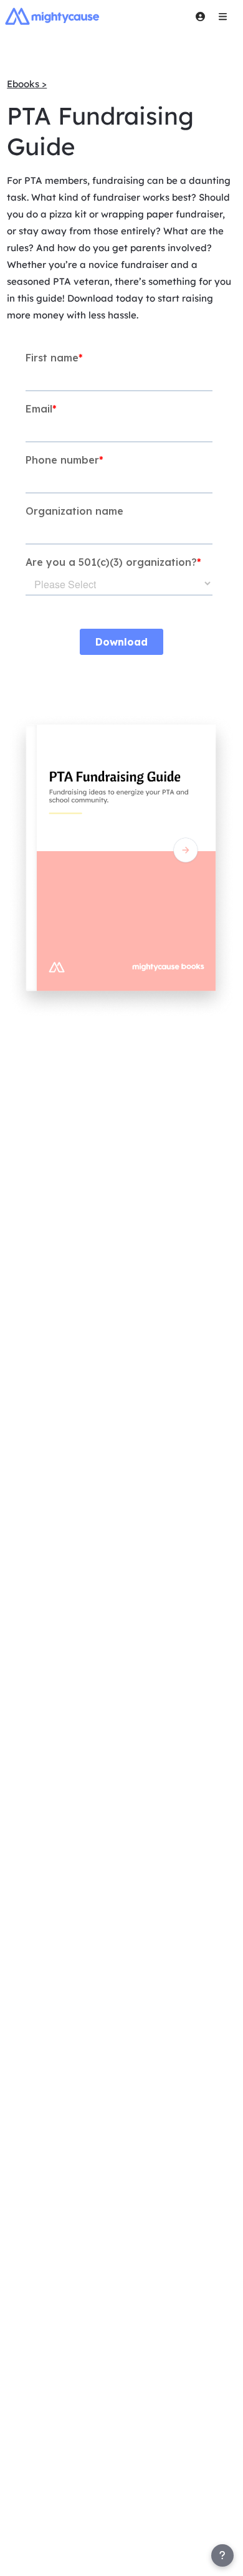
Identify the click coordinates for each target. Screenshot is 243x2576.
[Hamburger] (222, 16)
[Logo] (52, 16)
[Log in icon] (200, 16)
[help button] (222, 2555)
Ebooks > (27, 84)
